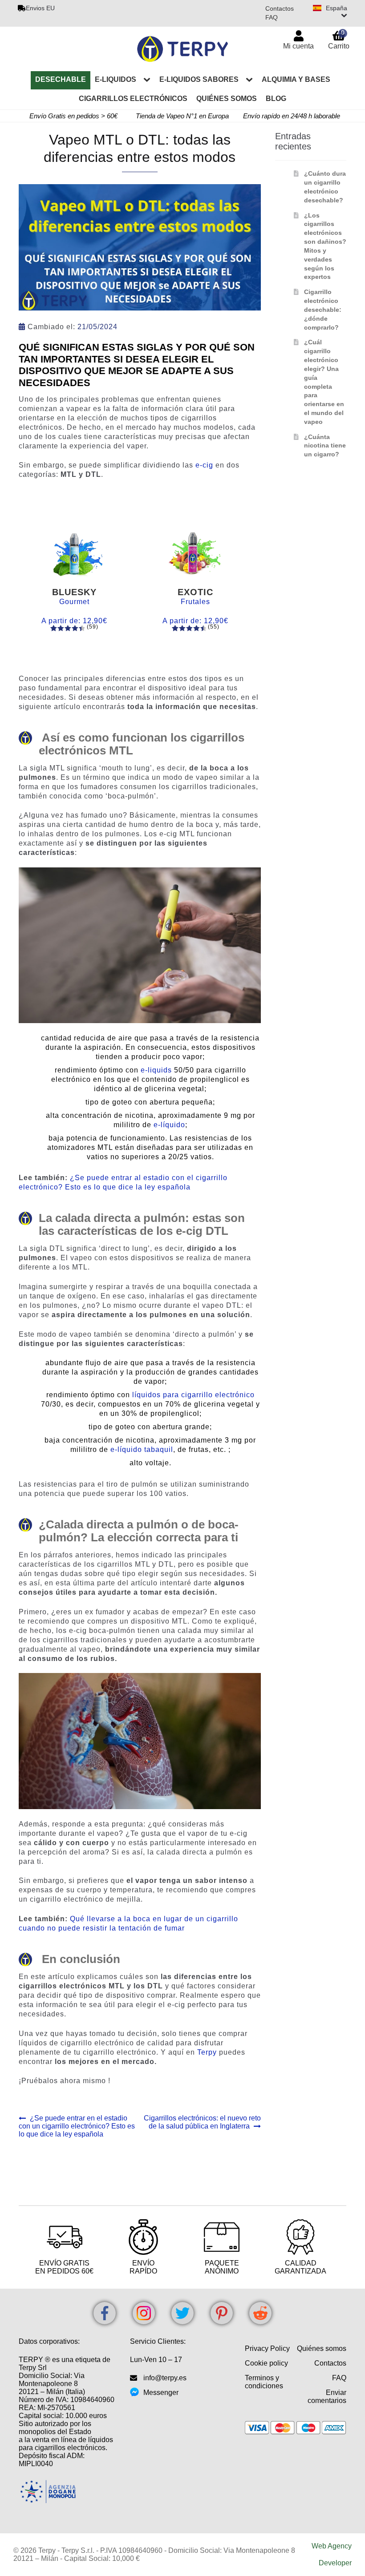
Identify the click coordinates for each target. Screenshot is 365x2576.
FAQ (272, 17)
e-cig (204, 465)
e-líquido (169, 1125)
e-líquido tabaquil (142, 1449)
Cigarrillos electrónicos (133, 99)
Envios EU (40, 8)
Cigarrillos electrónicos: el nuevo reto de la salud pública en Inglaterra (202, 2122)
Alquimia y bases (296, 79)
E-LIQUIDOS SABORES (199, 79)
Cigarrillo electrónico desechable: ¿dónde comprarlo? (323, 309)
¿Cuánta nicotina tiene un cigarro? (325, 446)
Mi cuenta (298, 46)
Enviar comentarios (327, 2397)
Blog (276, 99)
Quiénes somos (227, 99)
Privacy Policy (267, 2348)
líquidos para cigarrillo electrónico (193, 1395)
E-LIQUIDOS (116, 79)
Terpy (207, 2052)
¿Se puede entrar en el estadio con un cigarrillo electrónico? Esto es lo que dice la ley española (77, 2126)
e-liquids (156, 1070)
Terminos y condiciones (264, 2382)
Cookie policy (266, 2363)
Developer (335, 2563)
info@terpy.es (165, 2378)
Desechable (61, 79)
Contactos (280, 8)
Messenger (161, 2393)
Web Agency (332, 2546)
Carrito (339, 39)
